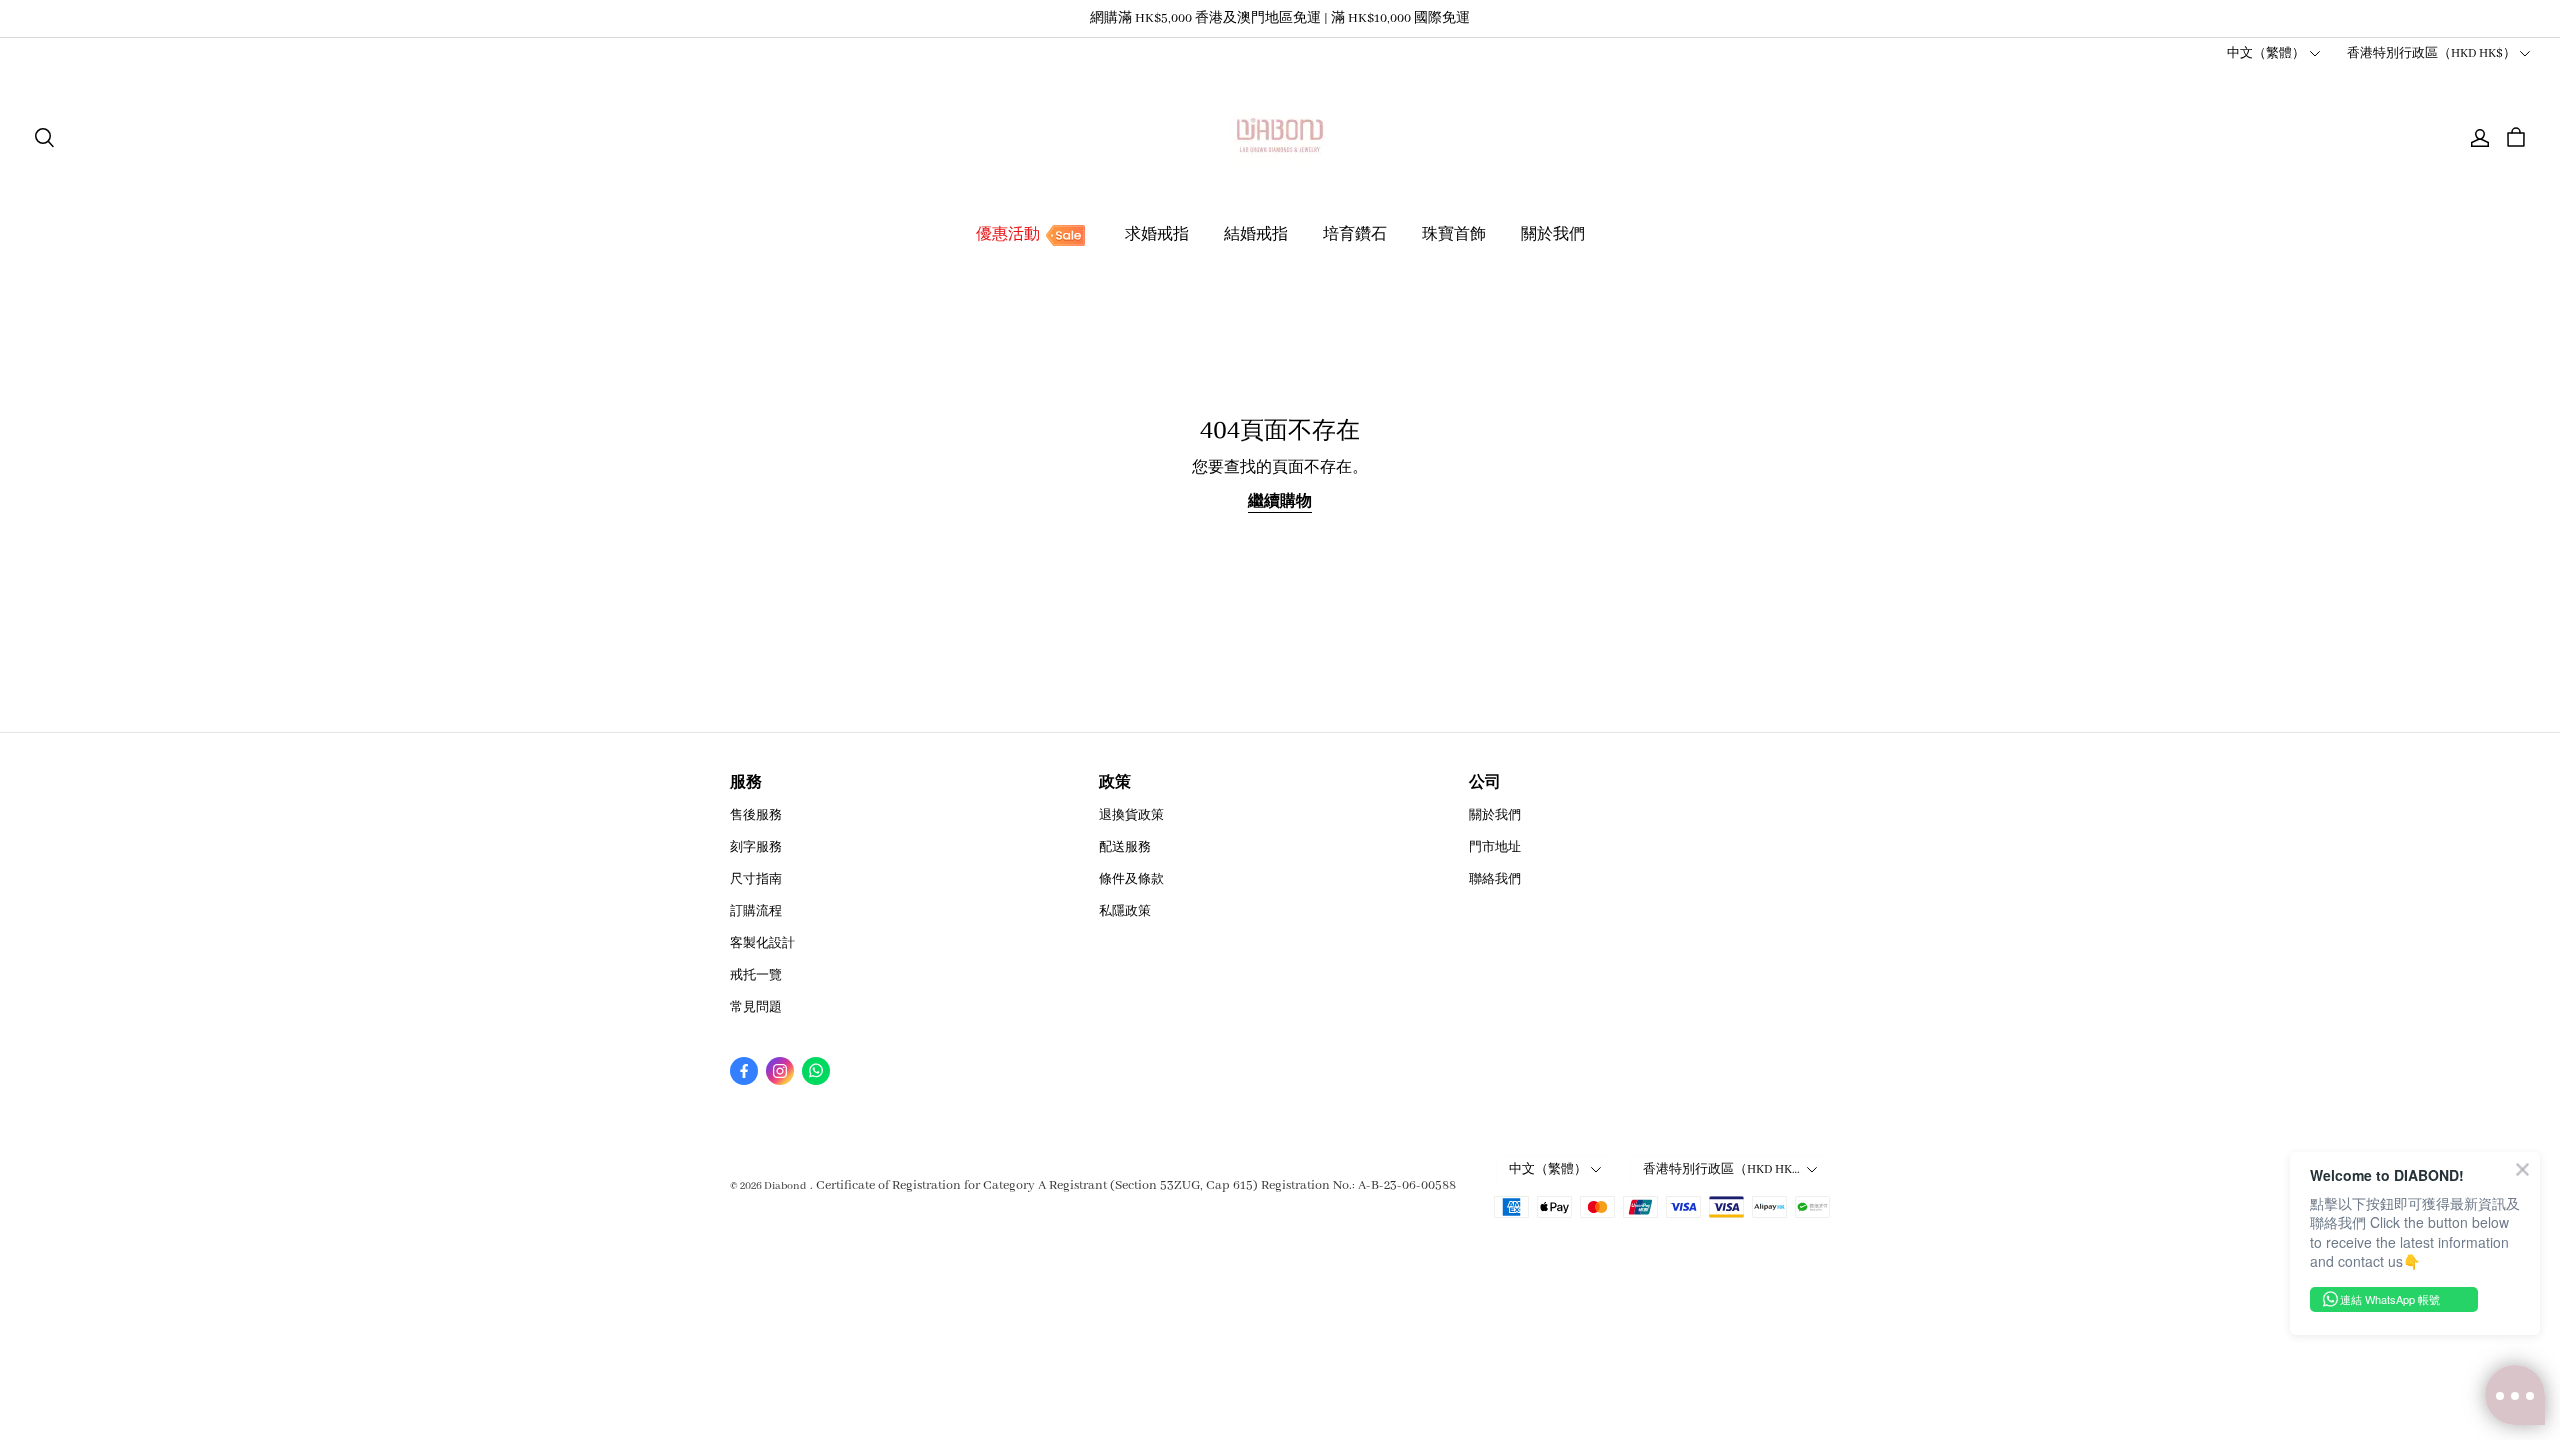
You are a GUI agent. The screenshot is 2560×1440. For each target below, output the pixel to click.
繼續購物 (1280, 502)
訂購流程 (756, 911)
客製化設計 (762, 943)
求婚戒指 (1157, 235)
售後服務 (756, 815)
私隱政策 (1125, 911)
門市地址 (1495, 847)
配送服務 (1125, 847)
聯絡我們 (1495, 879)
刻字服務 (756, 847)
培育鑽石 (1355, 235)
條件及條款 (1131, 879)
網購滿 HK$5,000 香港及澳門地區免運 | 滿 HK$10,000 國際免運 (1280, 18)
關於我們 (1553, 235)
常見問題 (756, 1007)
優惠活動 (1008, 235)
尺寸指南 (756, 879)
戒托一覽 (756, 975)
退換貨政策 (1131, 815)
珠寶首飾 (1454, 235)
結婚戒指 (1256, 235)
